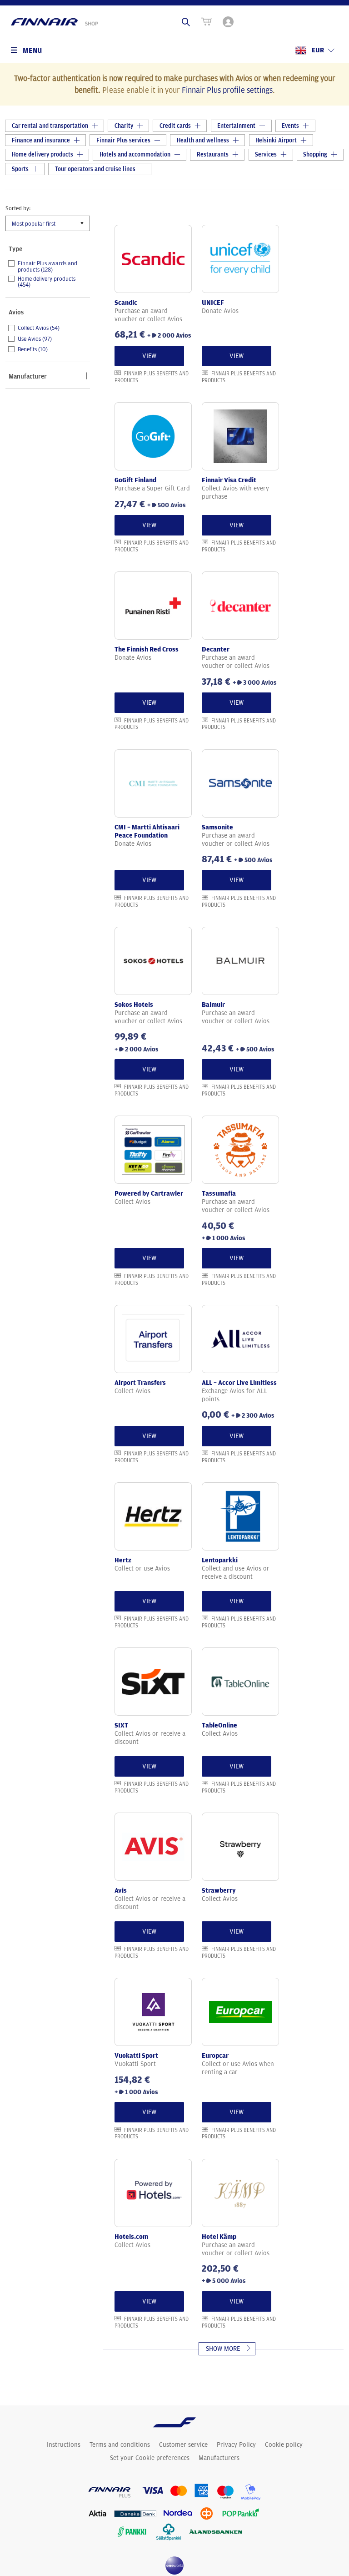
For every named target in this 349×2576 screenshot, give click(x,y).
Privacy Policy (236, 2445)
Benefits (33, 349)
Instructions (64, 2445)
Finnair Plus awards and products (47, 266)
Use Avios (35, 339)
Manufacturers (219, 2458)
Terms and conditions (120, 2445)
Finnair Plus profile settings (227, 90)
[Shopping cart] (206, 22)
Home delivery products (47, 282)
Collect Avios (39, 328)
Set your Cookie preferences (150, 2458)
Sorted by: (18, 208)
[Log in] (229, 22)
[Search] (186, 22)
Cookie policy (284, 2445)
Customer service (183, 2445)
